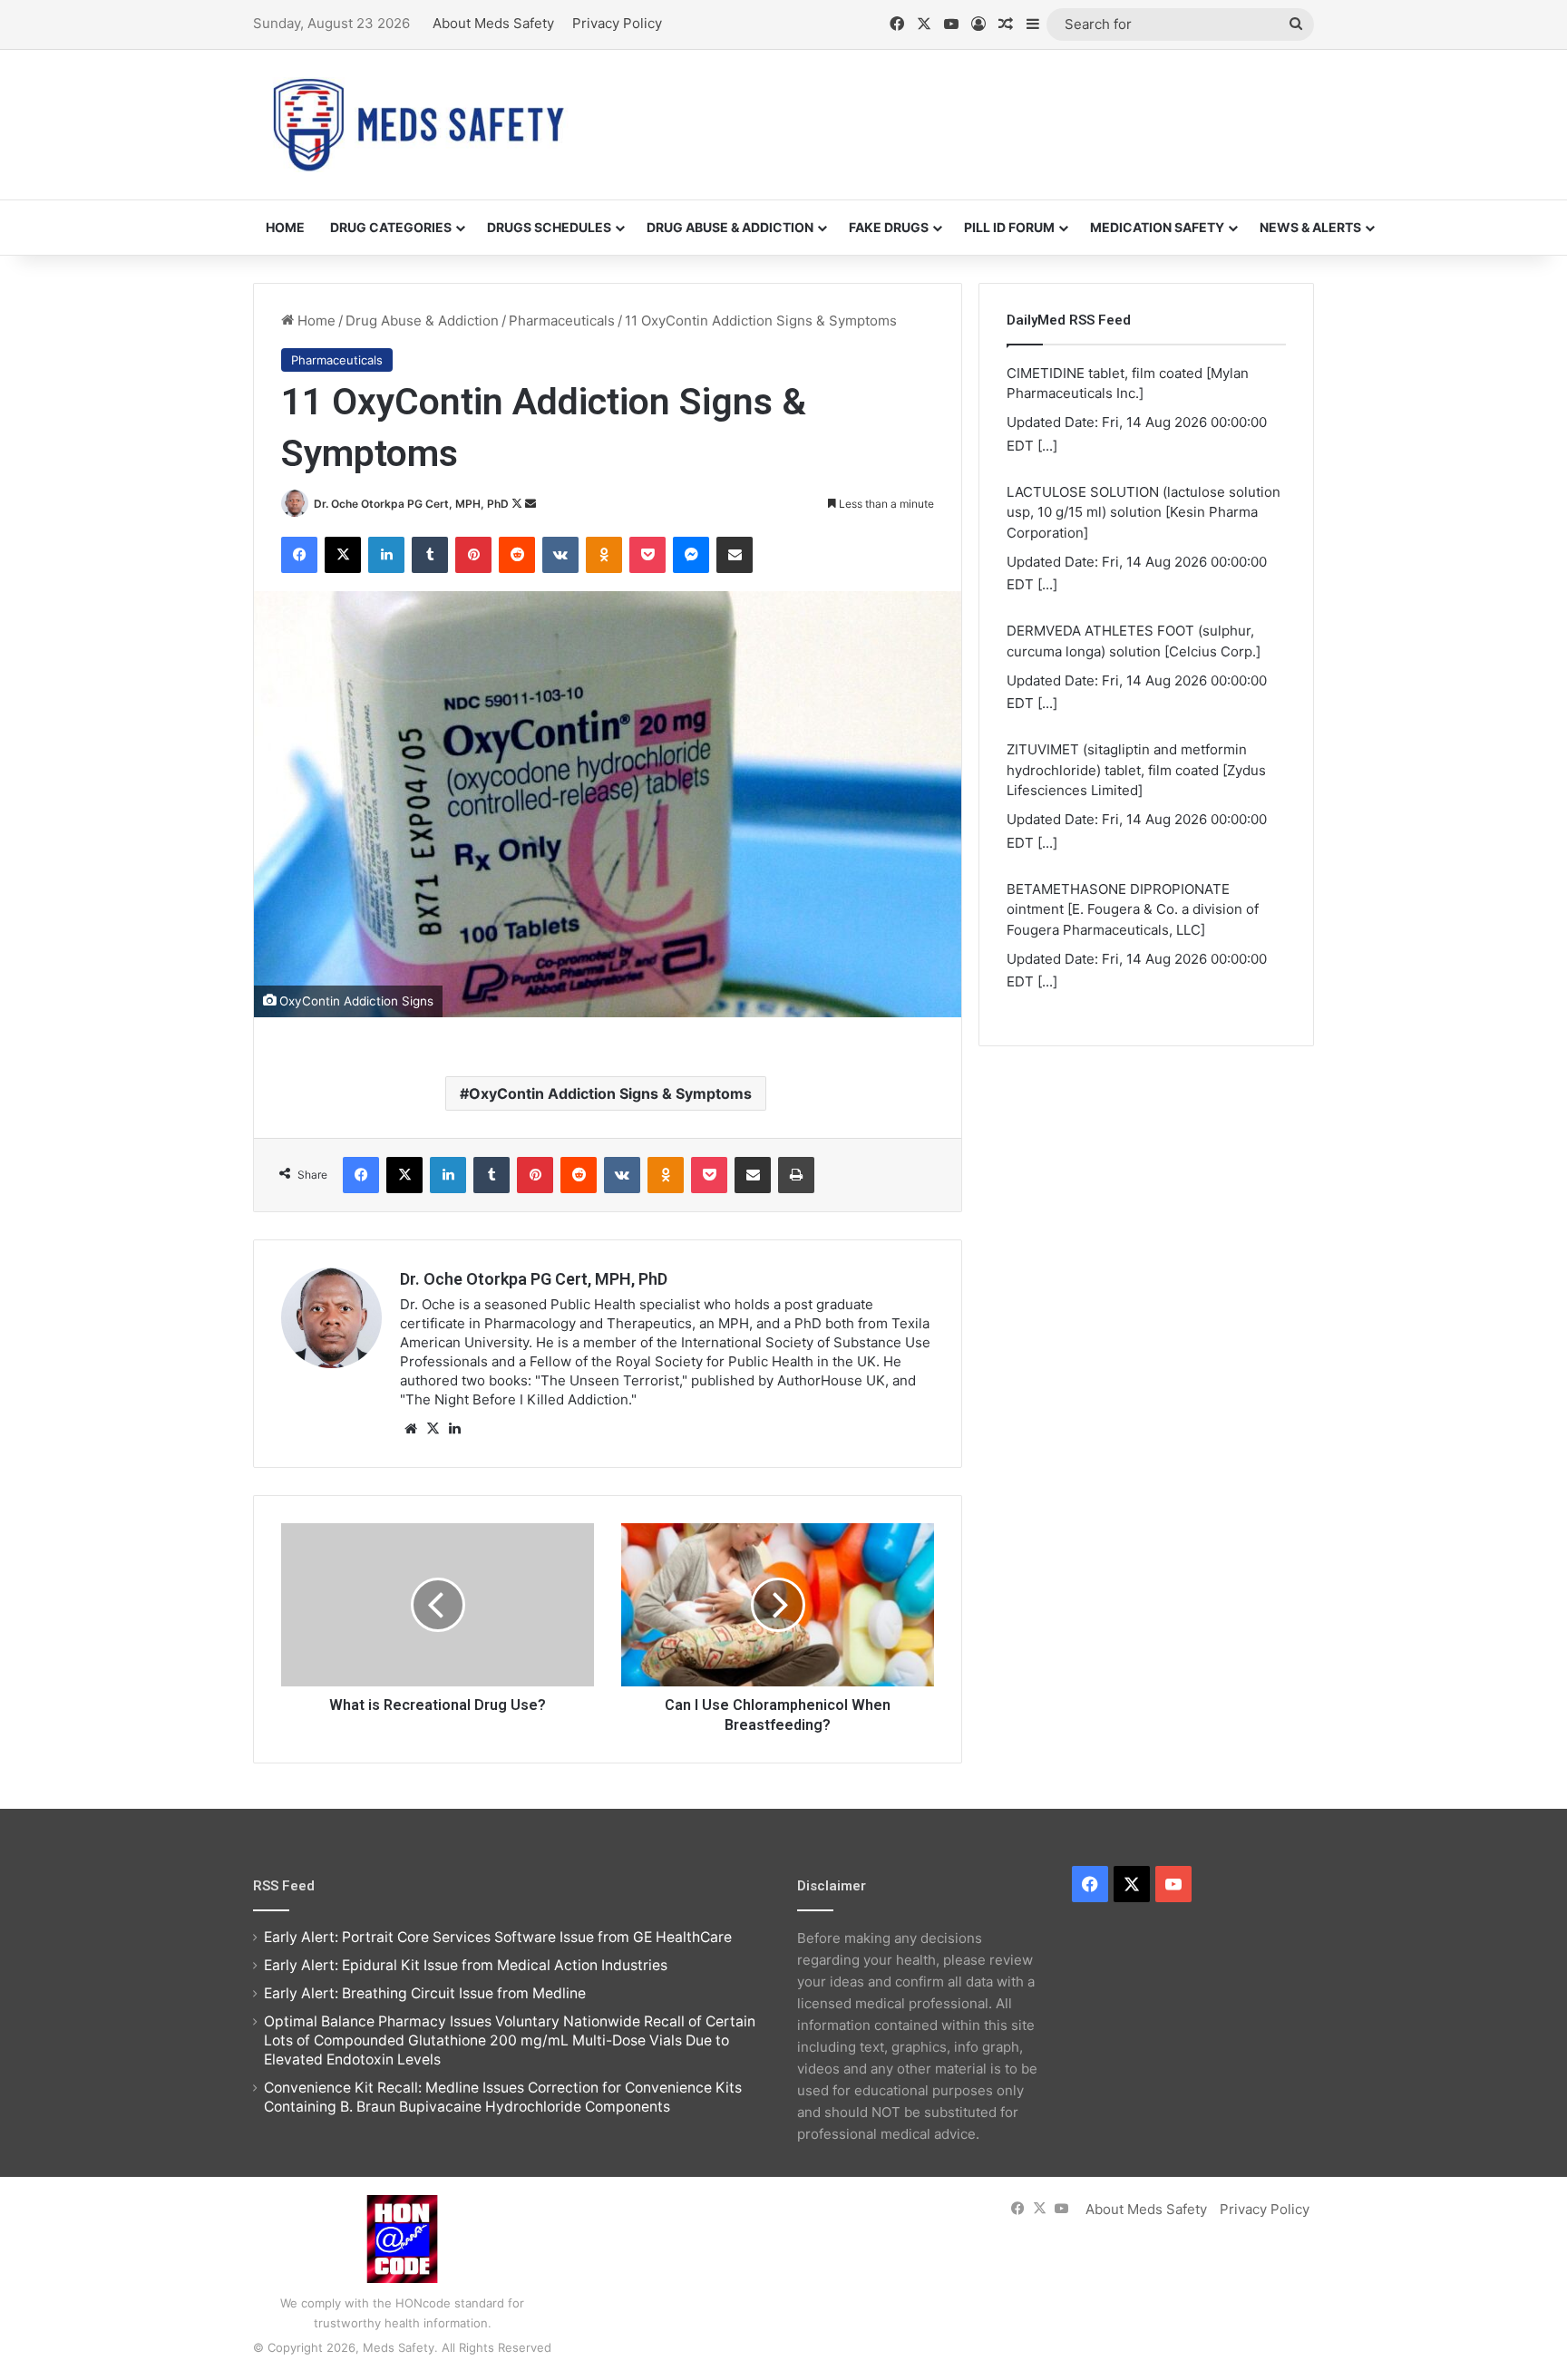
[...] (1047, 446)
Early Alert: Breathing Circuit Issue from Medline (425, 1993)
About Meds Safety (493, 23)
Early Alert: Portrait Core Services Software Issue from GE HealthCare (498, 1937)
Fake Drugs (889, 227)
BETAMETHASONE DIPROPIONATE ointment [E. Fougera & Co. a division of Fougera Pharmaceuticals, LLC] (1133, 909)
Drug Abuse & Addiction (730, 227)
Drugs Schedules (549, 227)
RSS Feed (284, 1886)
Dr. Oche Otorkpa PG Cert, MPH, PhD (411, 504)
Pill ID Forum (1009, 227)
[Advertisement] (965, 109)
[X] (433, 1429)
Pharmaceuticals (562, 321)
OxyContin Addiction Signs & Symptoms (610, 1093)
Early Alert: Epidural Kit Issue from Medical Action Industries (466, 1965)
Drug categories (391, 227)
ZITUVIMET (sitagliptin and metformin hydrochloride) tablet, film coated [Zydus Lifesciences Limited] (1136, 770)
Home (285, 227)
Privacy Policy (617, 23)
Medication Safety (1157, 227)
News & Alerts (1310, 227)
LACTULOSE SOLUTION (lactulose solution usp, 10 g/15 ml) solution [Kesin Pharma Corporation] (1144, 512)
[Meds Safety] (418, 125)
